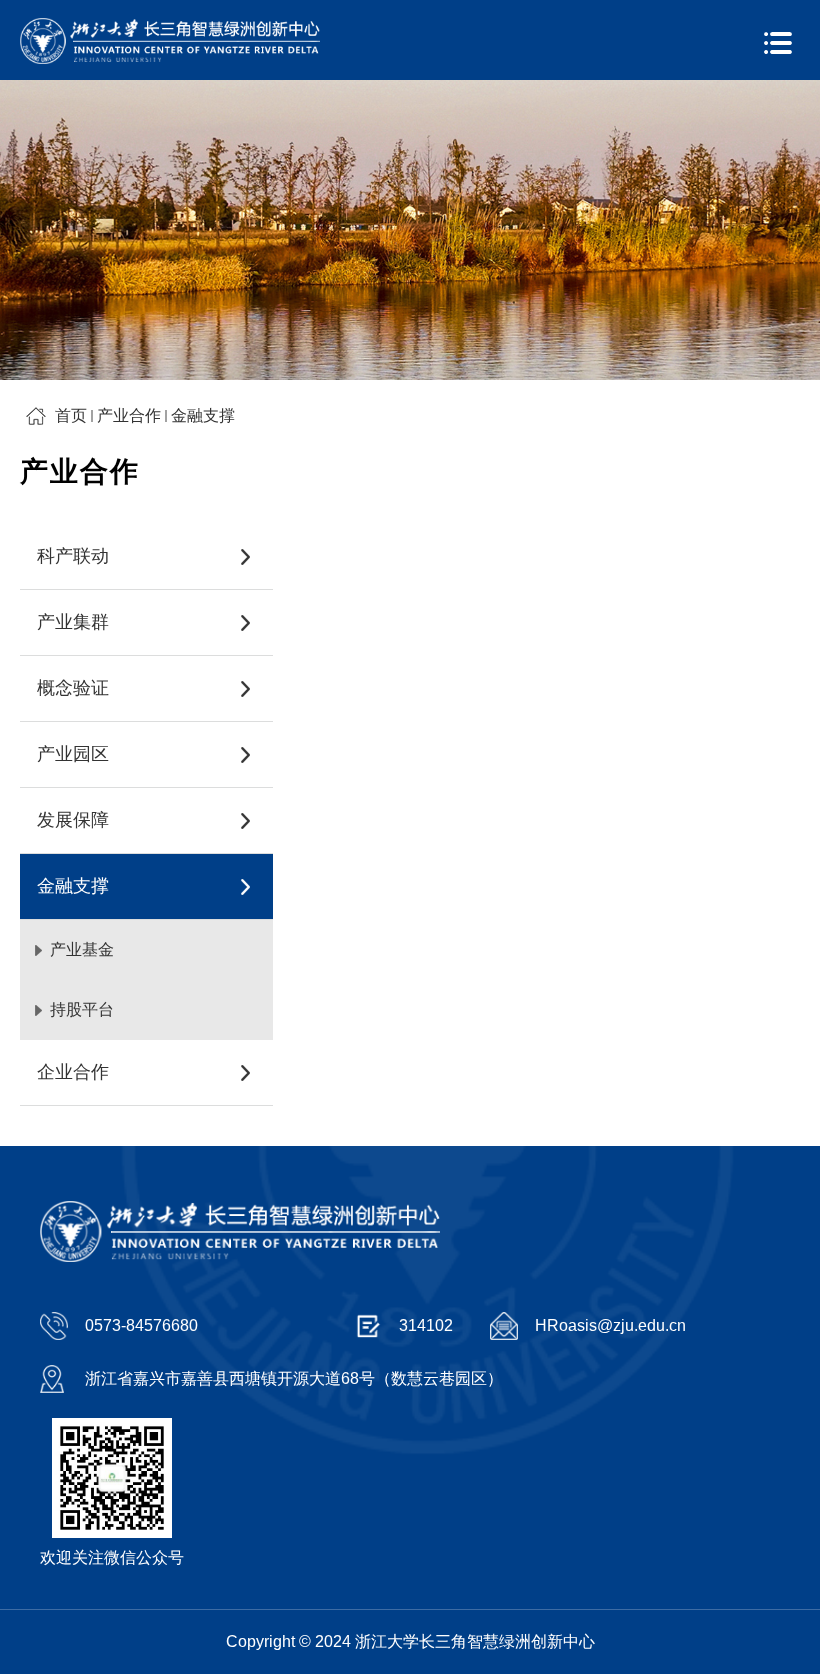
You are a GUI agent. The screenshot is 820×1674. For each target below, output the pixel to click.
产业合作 (129, 415)
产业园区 (73, 754)
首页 (71, 415)
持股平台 (82, 1009)
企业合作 (73, 1072)
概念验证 (73, 688)
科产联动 (73, 556)
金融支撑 (203, 415)
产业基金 (82, 949)
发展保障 (73, 820)
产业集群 (73, 622)
